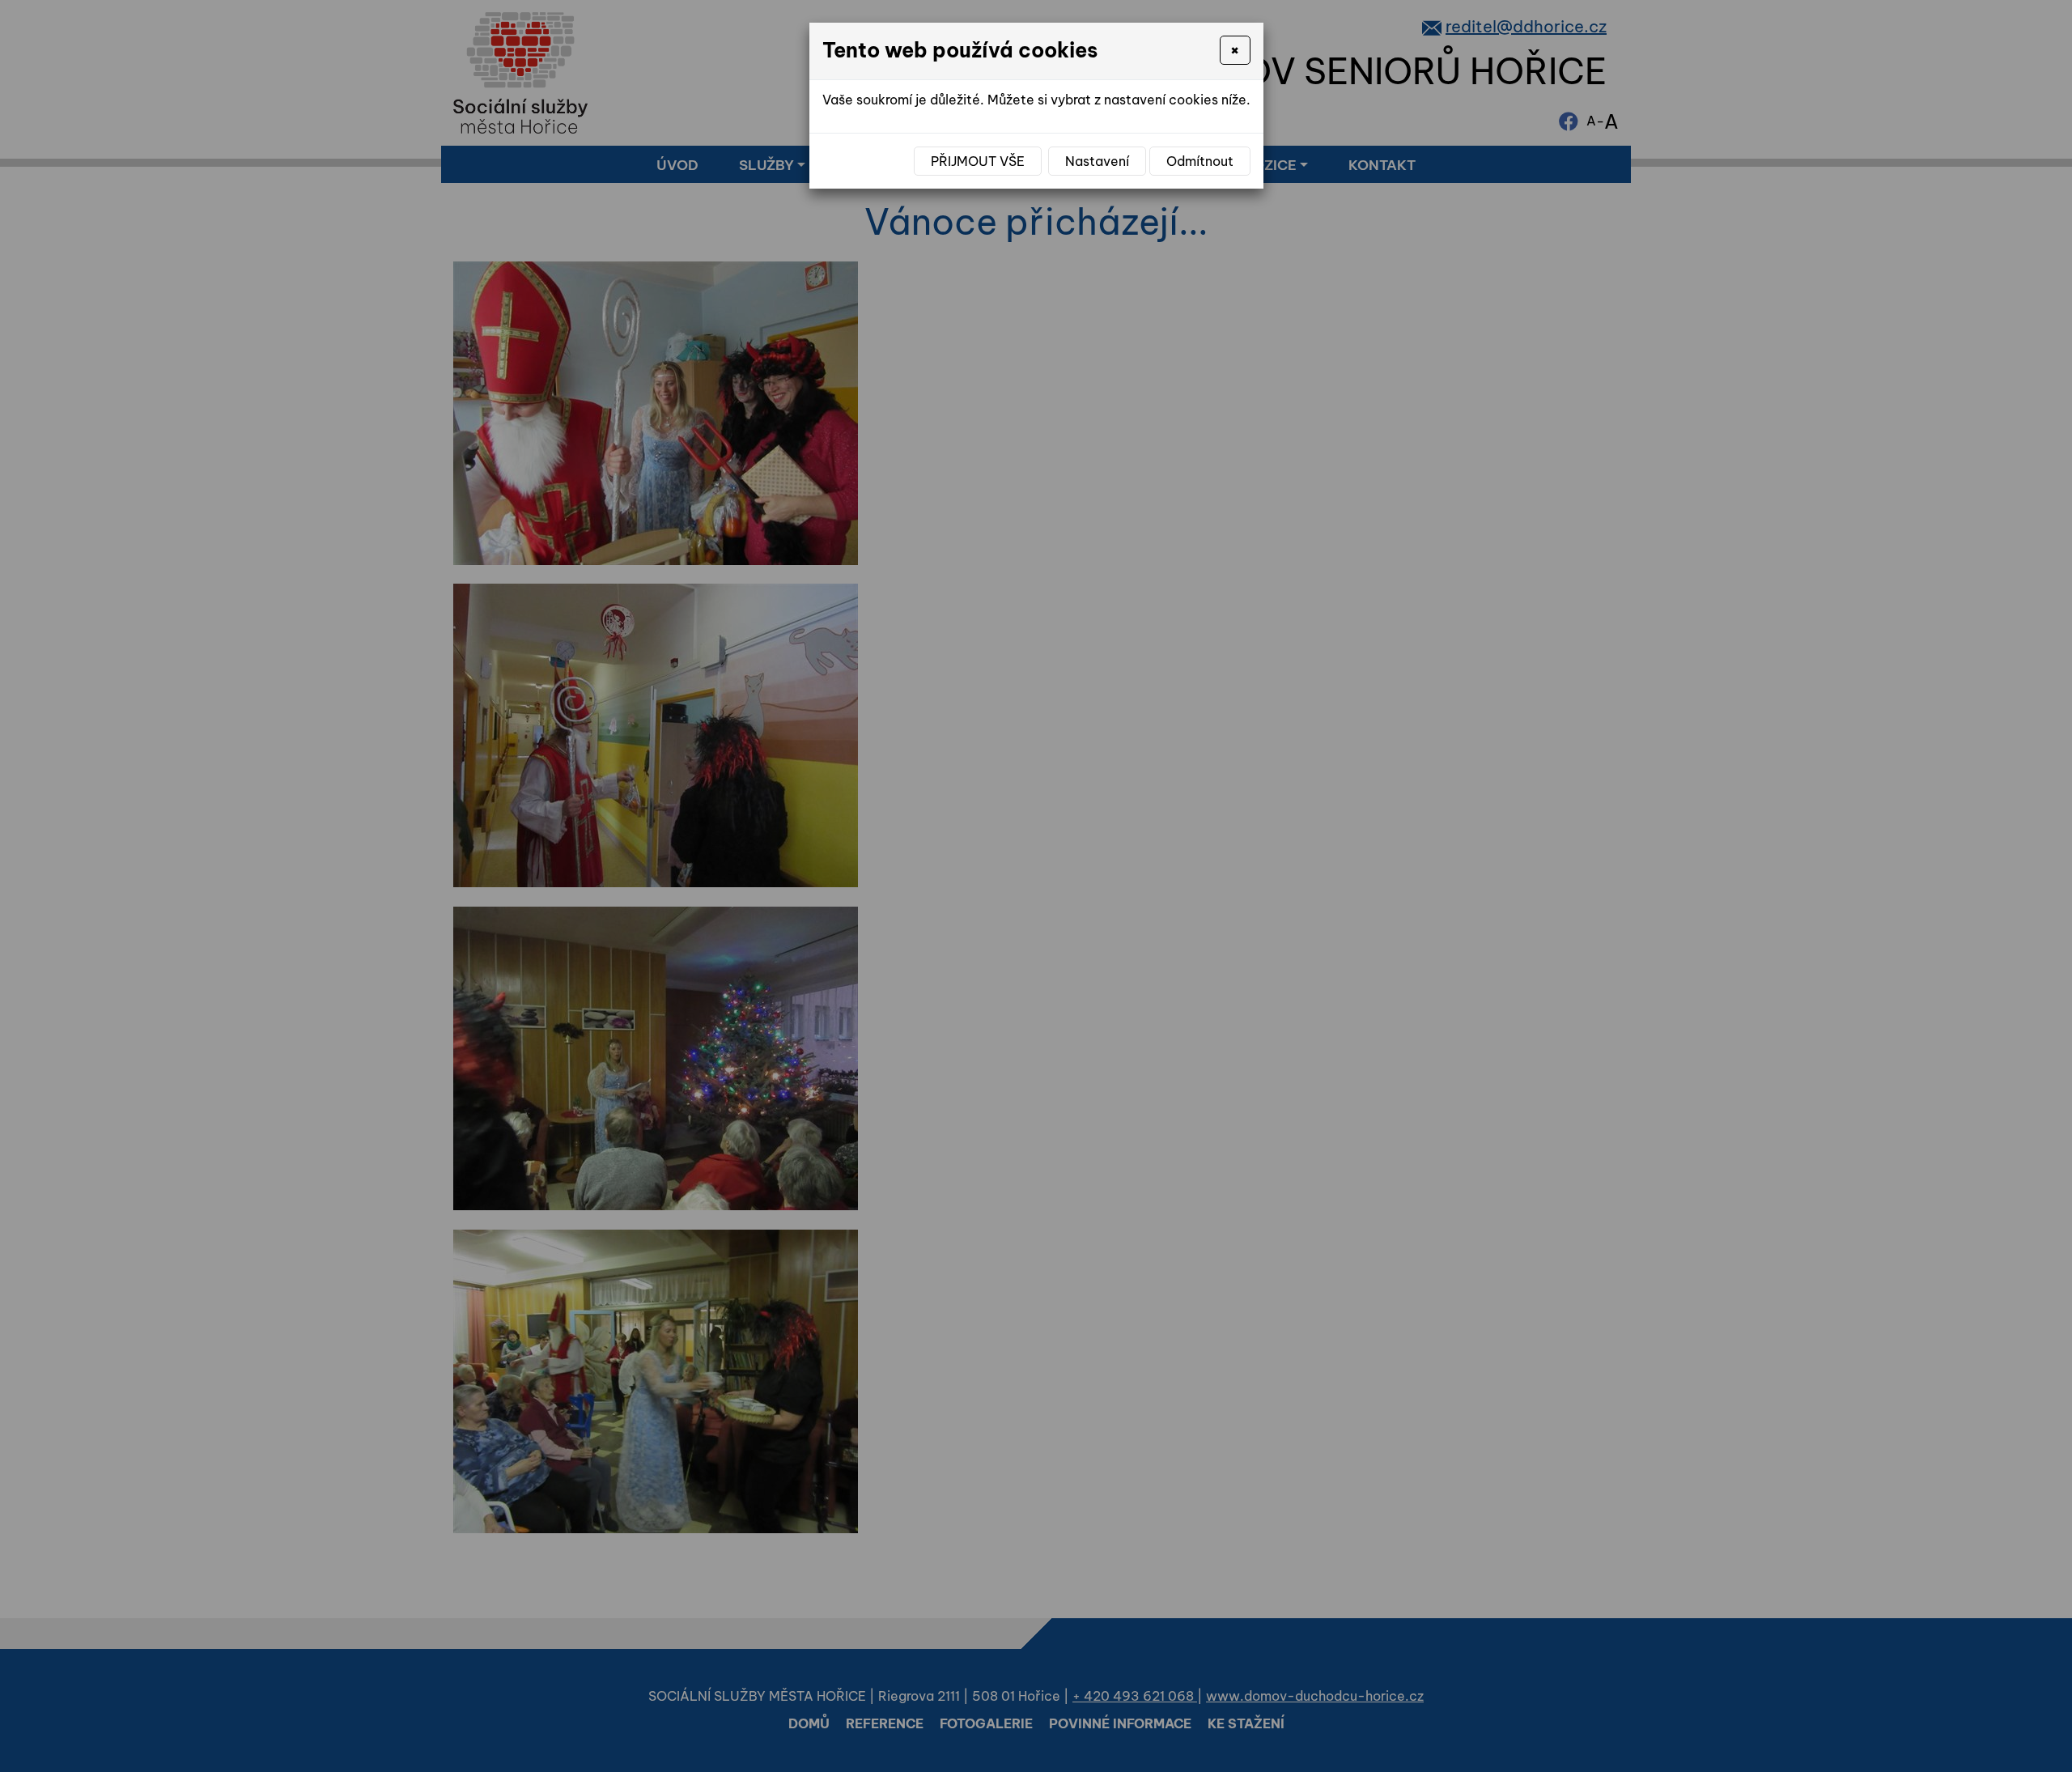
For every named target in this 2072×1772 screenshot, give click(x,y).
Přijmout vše (978, 161)
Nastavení (1097, 161)
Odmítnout (1200, 161)
